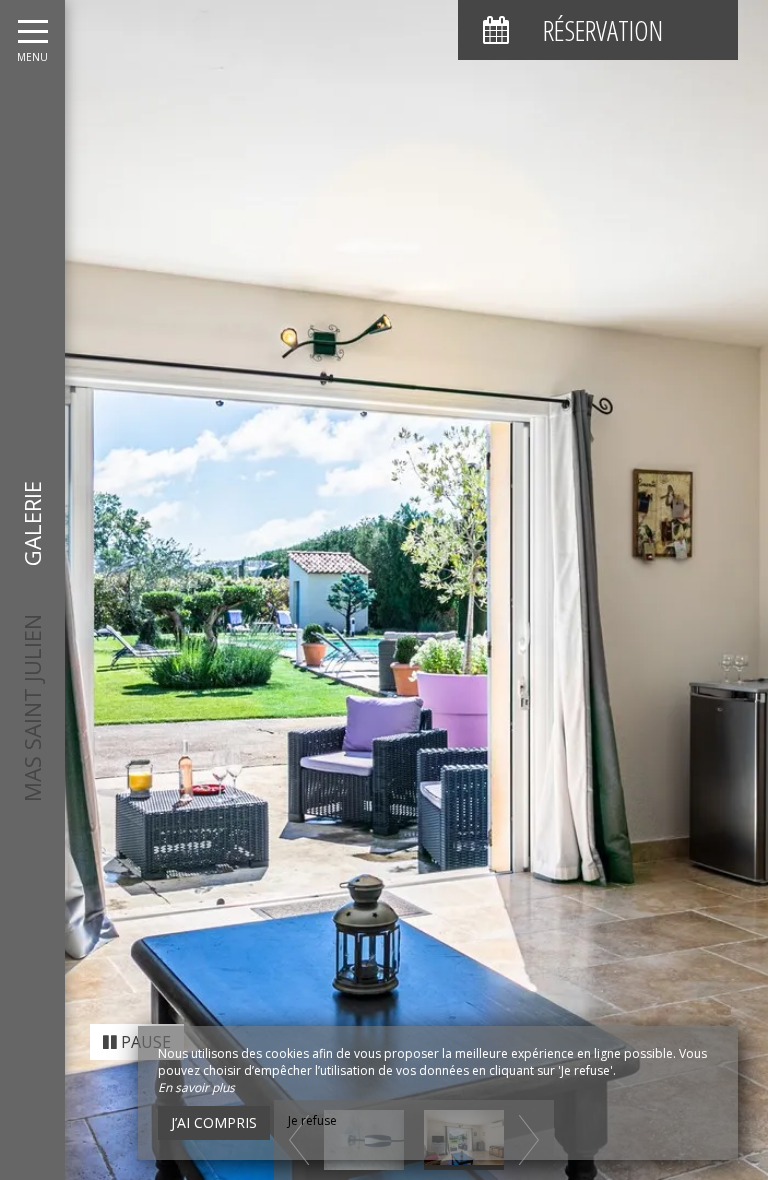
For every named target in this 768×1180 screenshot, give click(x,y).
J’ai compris (214, 1122)
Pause (144, 1042)
